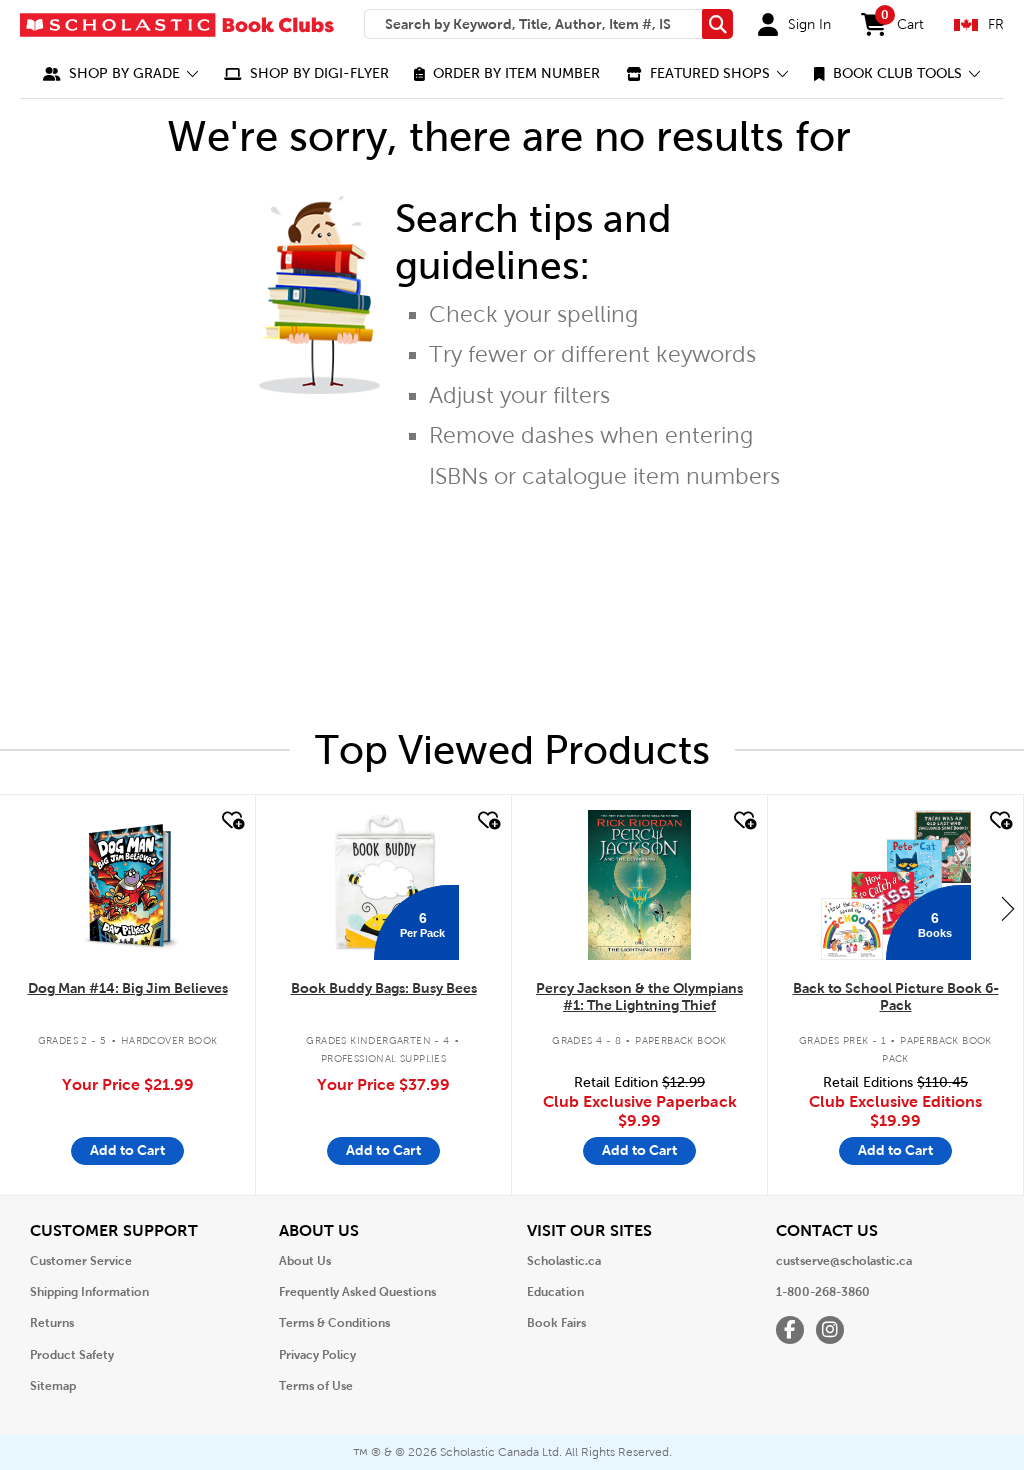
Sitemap (53, 1386)
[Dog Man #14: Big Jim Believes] (127, 885)
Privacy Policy (317, 1355)
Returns (52, 1323)
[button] (121, 73)
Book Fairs (556, 1323)
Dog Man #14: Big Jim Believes (128, 988)
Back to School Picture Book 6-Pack (896, 996)
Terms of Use (316, 1386)
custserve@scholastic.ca (844, 1261)
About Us (305, 1261)
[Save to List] (231, 821)
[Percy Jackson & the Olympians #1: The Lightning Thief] (639, 885)
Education (555, 1292)
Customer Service (81, 1261)
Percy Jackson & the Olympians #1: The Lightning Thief (639, 996)
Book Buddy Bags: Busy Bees (384, 988)
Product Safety (72, 1355)
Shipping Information (89, 1292)
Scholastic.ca (564, 1261)
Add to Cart (127, 1150)
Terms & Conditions (334, 1323)
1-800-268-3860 (823, 1292)
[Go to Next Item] (1008, 908)
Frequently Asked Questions (357, 1292)
